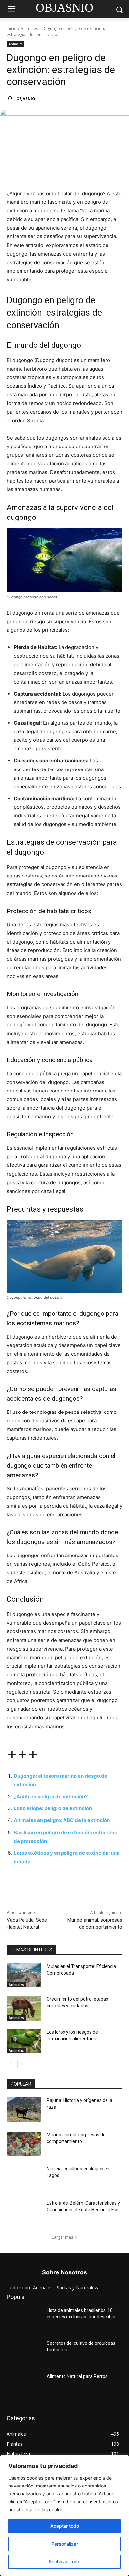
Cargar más (62, 2237)
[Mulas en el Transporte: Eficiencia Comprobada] (24, 1976)
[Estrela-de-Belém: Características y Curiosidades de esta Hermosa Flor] (24, 2212)
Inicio (12, 29)
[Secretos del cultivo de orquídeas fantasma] (24, 2352)
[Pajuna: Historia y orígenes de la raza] (24, 2110)
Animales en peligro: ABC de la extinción (62, 1820)
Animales (29, 29)
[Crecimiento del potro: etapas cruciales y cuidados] (24, 2008)
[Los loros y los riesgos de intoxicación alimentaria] (24, 2041)
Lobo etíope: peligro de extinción (53, 1808)
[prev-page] (11, 2064)
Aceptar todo (65, 2526)
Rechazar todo (64, 2562)
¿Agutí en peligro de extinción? (51, 1796)
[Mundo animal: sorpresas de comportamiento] (24, 2144)
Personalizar (65, 2544)
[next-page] (21, 2064)
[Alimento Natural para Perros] (24, 2385)
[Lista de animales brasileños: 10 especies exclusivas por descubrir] (24, 2320)
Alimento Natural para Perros (77, 2376)
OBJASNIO (26, 99)
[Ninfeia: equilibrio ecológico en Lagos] (24, 2178)
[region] (64, 2516)
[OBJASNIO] (11, 99)
